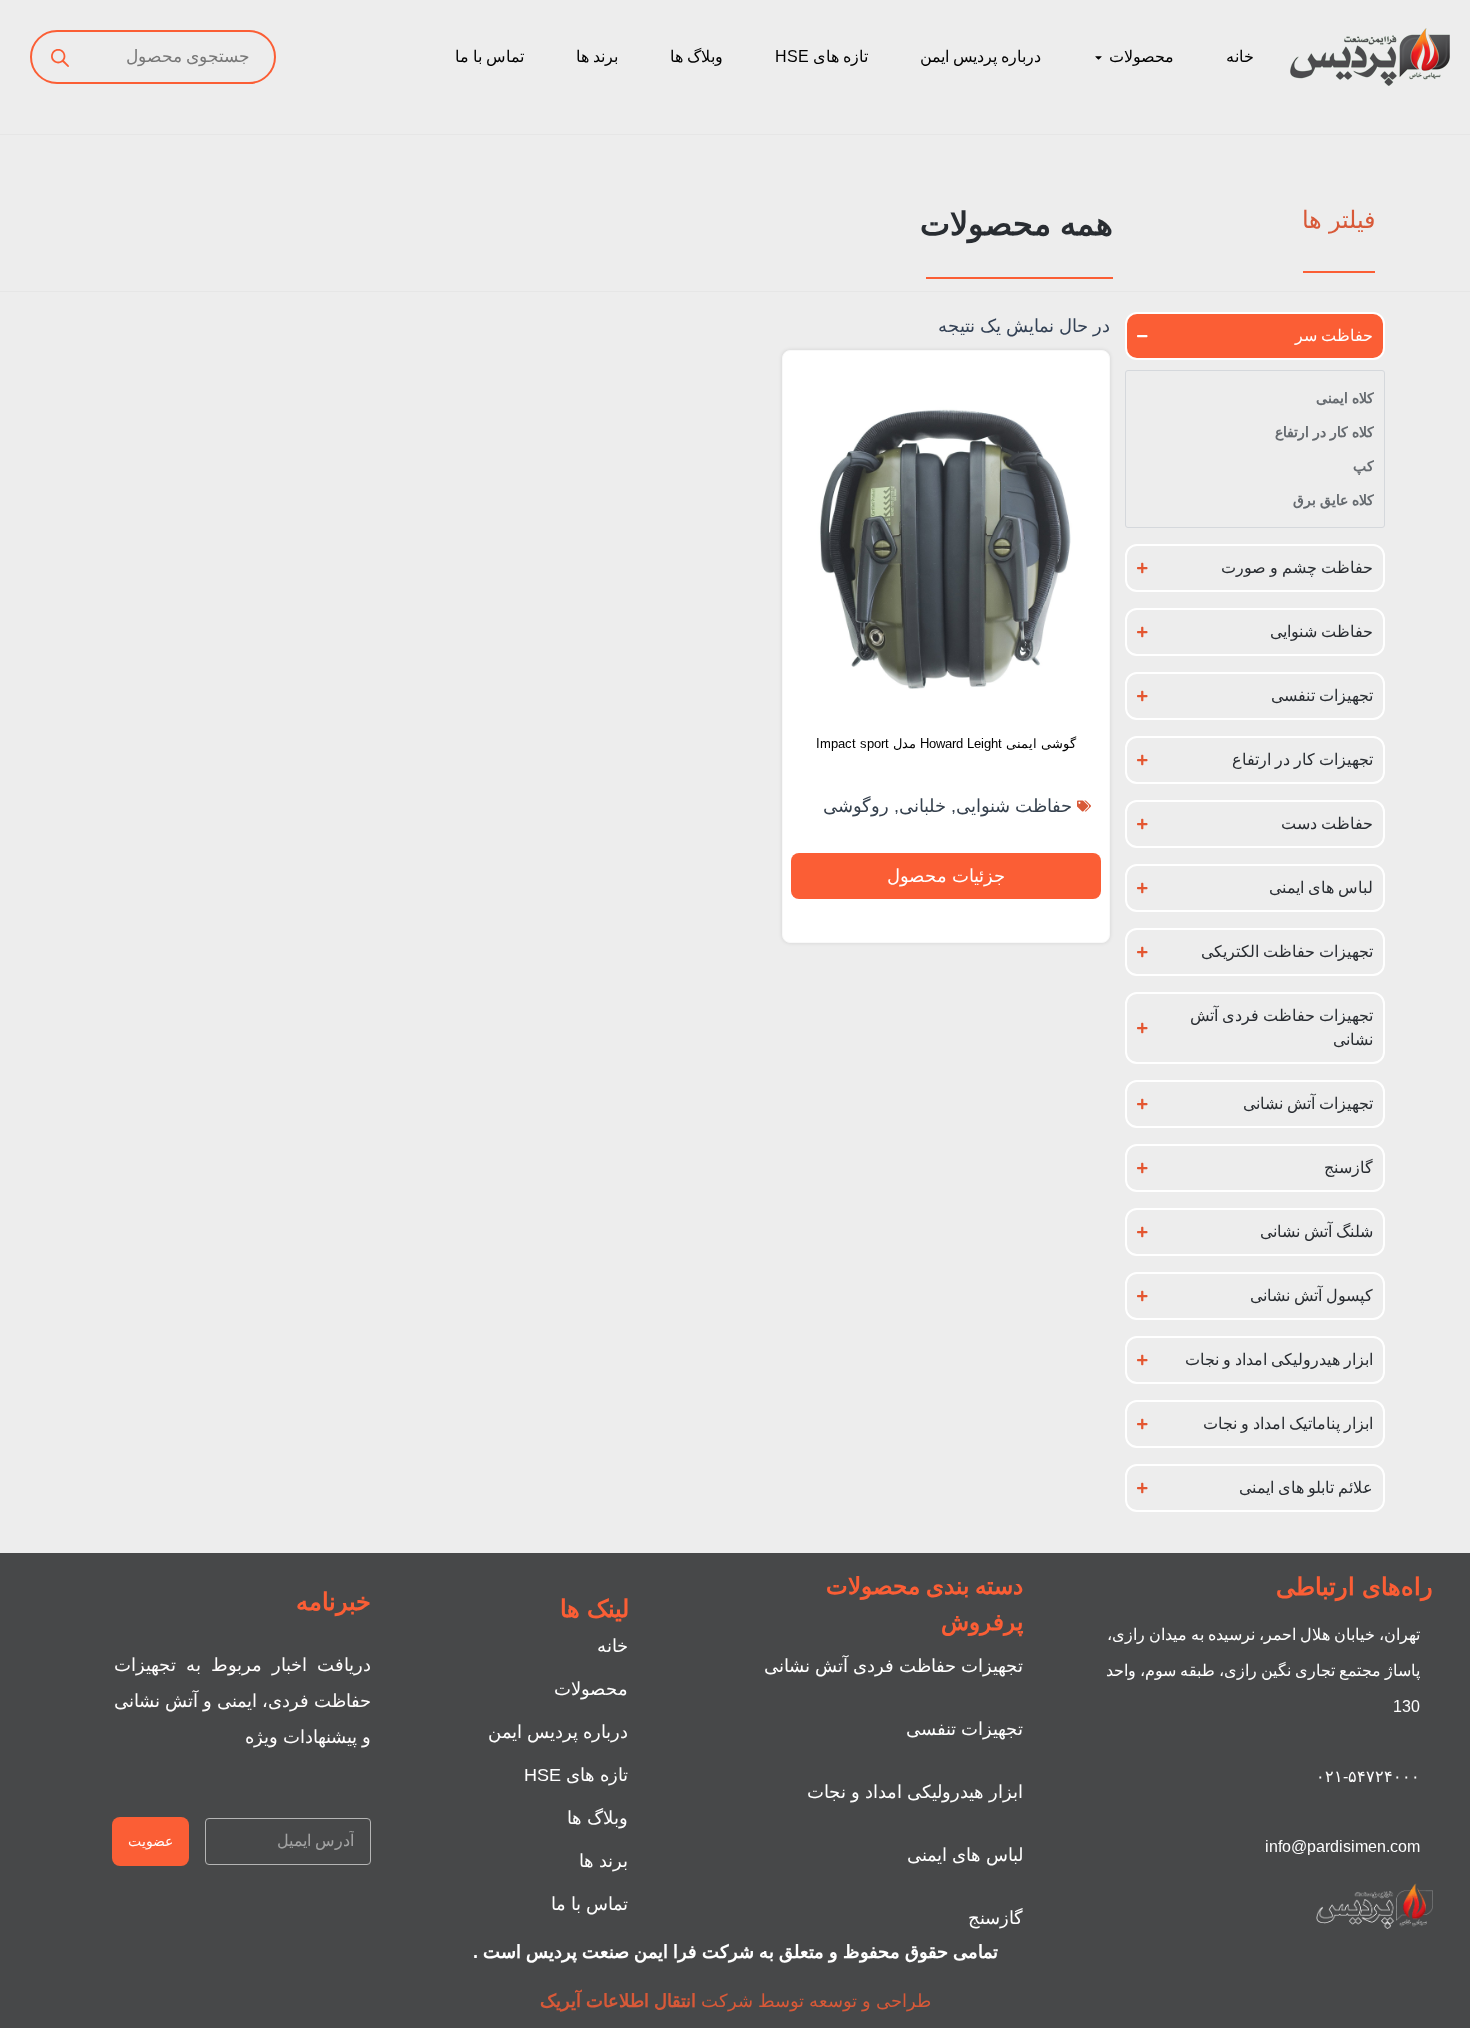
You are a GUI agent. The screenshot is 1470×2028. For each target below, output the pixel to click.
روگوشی (856, 806)
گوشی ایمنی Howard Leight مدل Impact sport (946, 743)
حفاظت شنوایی (1014, 806)
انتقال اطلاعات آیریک (618, 2001)
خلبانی (922, 806)
